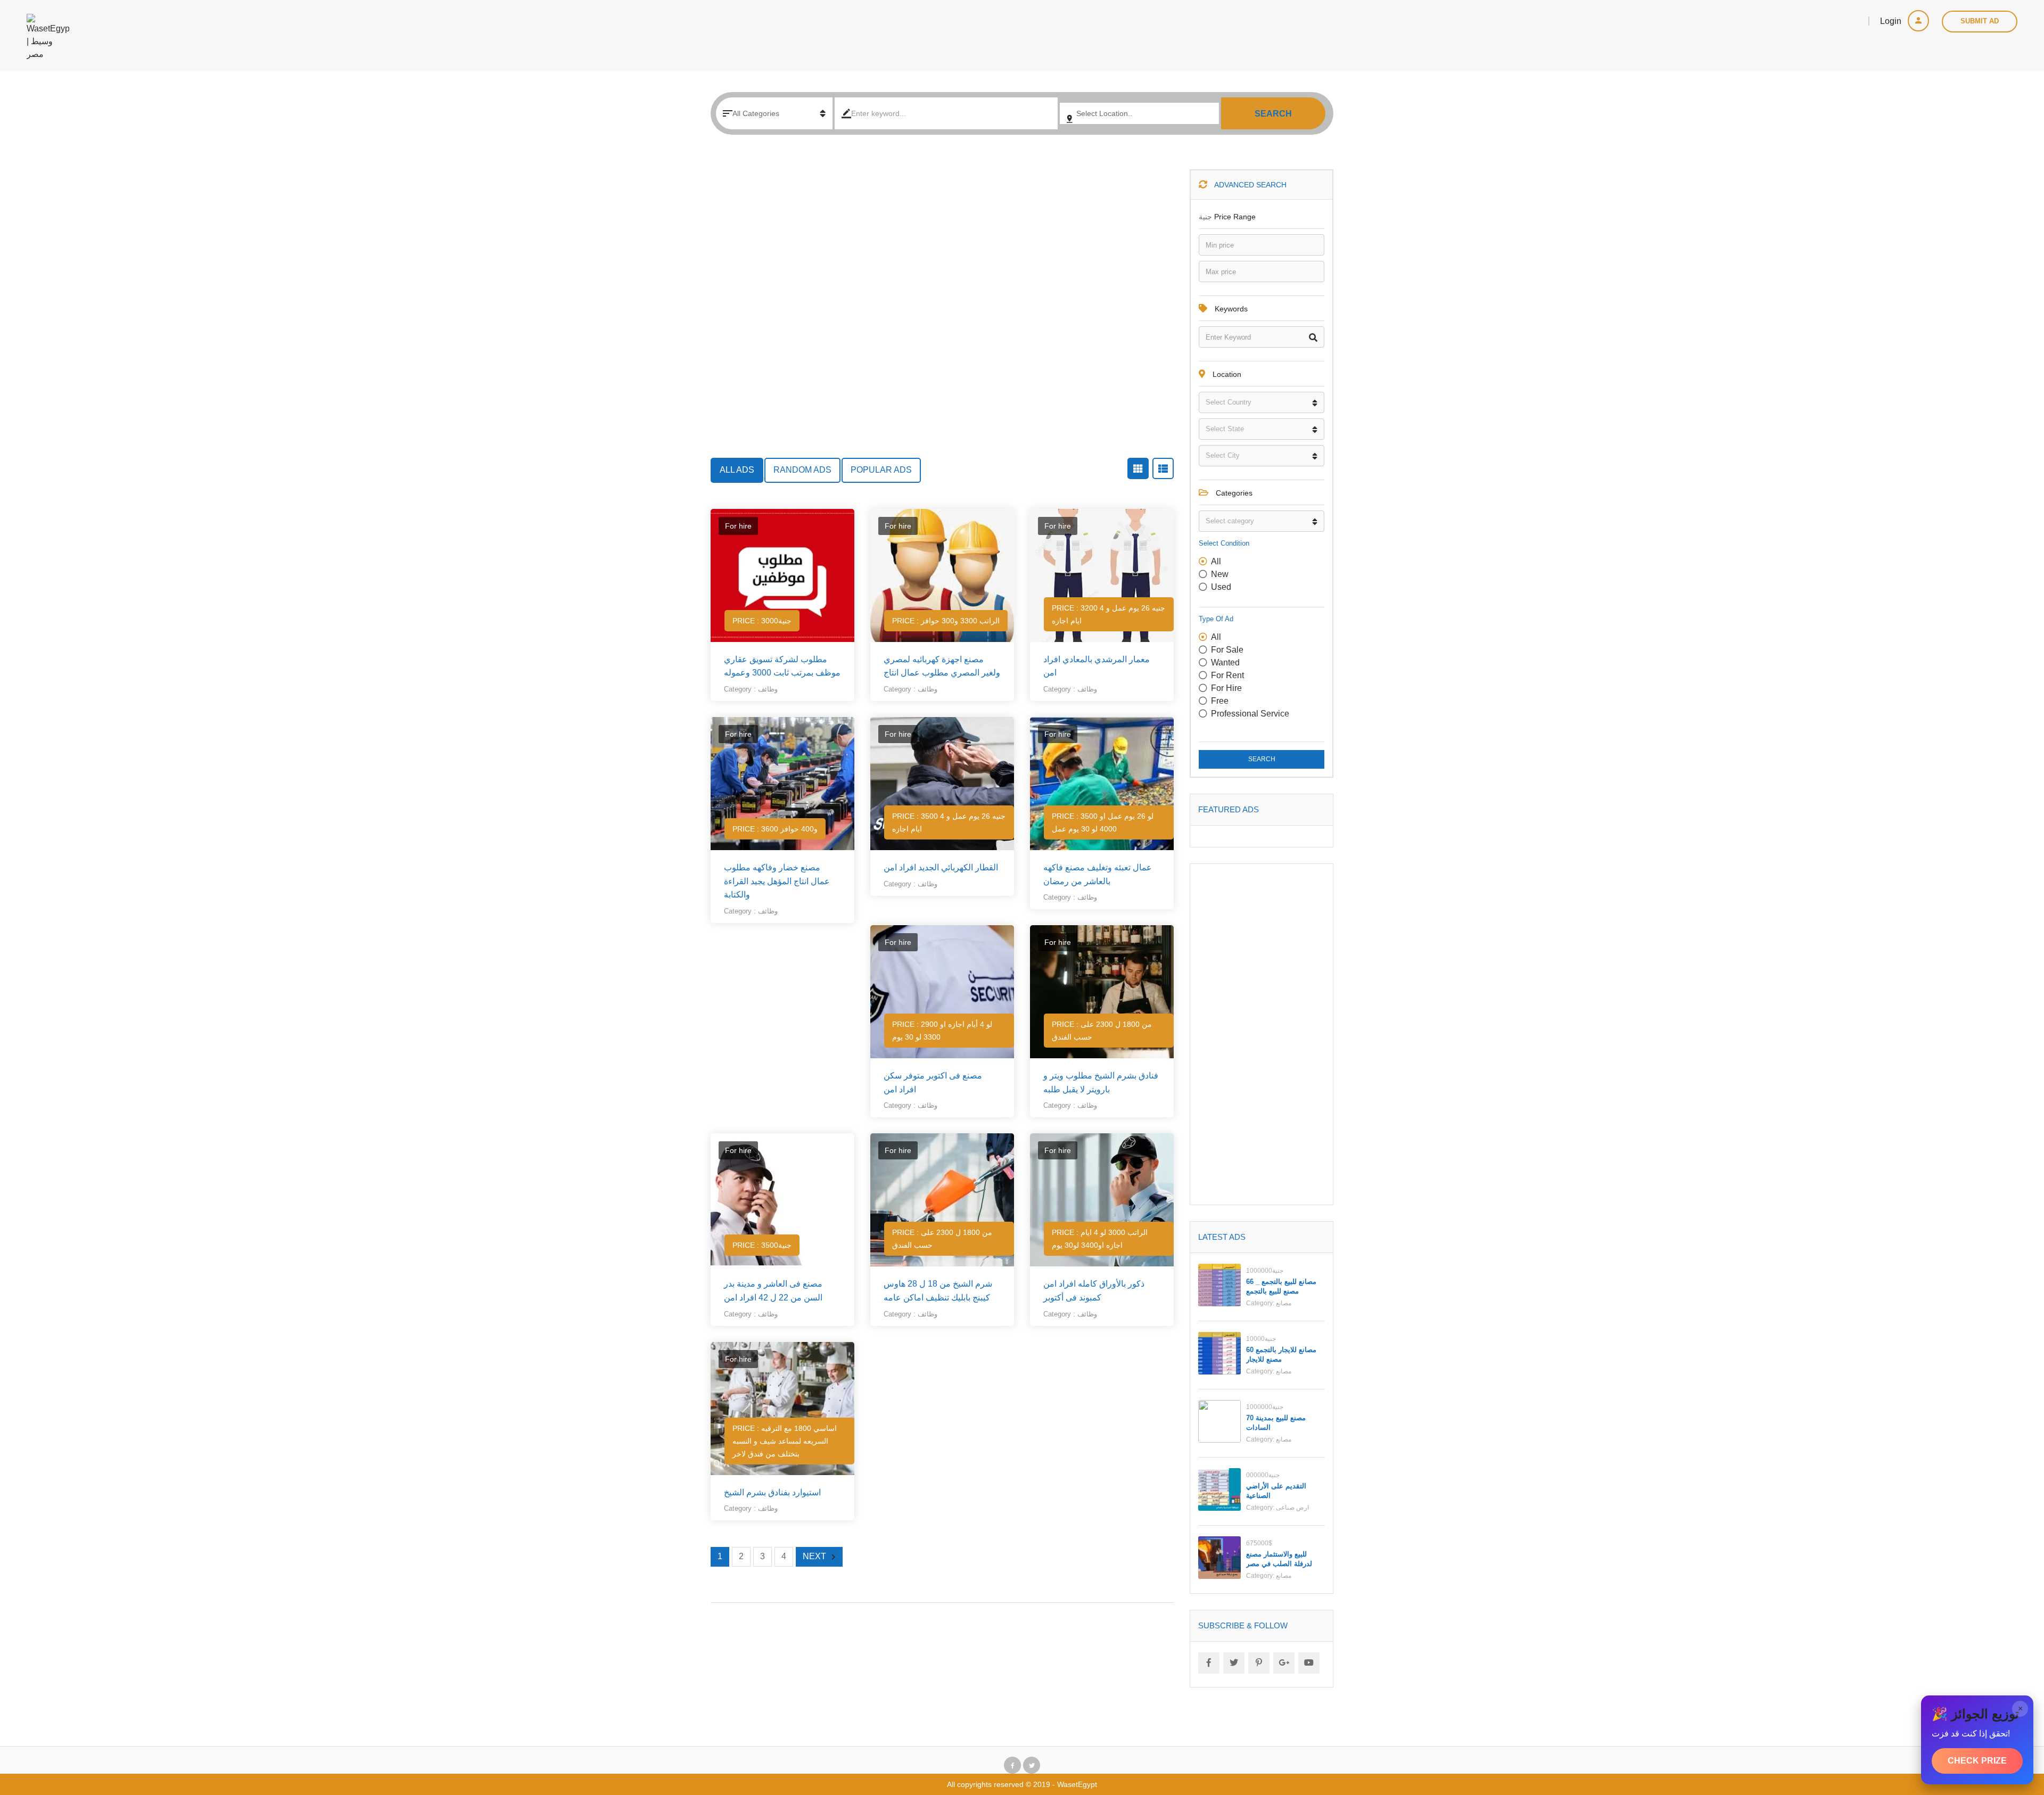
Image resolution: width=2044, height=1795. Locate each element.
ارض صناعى (1292, 1508)
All (1216, 561)
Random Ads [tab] (802, 470)
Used (1221, 587)
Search (1273, 114)
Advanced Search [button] (1250, 185)
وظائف (768, 689)
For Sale (1227, 650)
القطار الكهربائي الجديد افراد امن (941, 867)
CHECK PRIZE (1977, 1761)
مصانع (1284, 1303)
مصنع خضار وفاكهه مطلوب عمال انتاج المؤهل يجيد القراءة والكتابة (777, 881)
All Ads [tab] (737, 470)
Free (1220, 701)
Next (814, 1556)
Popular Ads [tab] (881, 470)
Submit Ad (1980, 21)
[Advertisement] (942, 314)
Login (1892, 21)
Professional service (1250, 714)
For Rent (1227, 675)
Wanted (1225, 662)
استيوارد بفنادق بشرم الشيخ (772, 1492)
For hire (1226, 688)
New (1220, 574)
